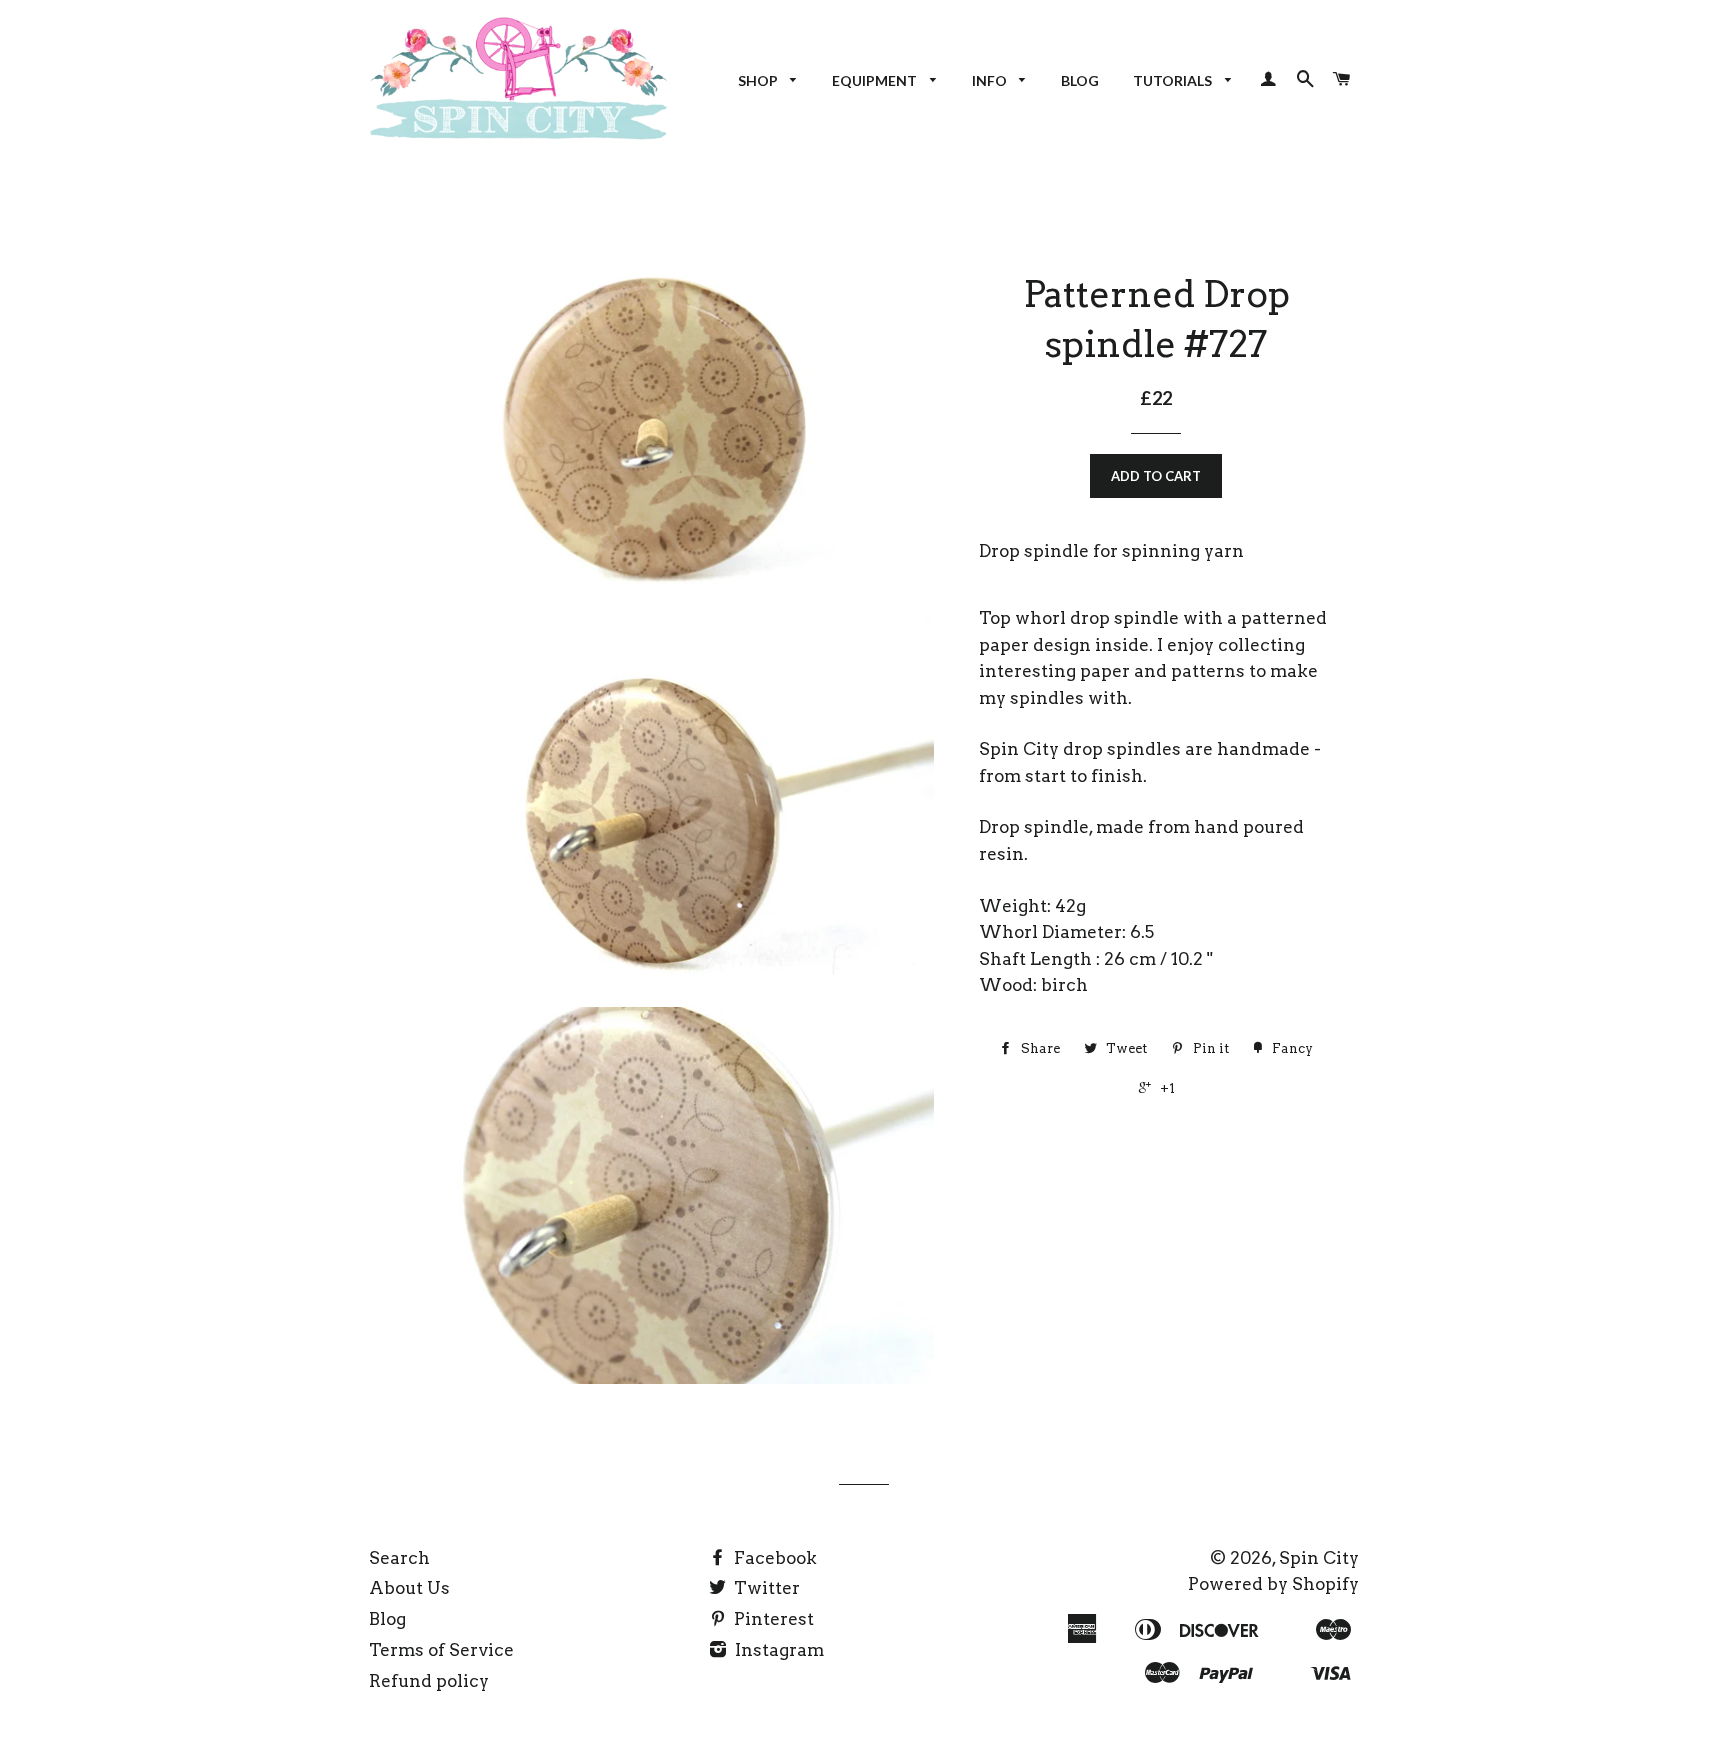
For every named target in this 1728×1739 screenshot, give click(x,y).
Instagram (777, 1650)
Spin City (1319, 1558)
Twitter (765, 1588)
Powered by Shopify (1273, 1584)
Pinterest (772, 1619)
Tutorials (1174, 80)
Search (399, 1558)
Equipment (876, 80)
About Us (409, 1588)
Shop (759, 80)
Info (991, 80)
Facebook (773, 1558)
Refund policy (429, 1681)
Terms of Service (441, 1650)
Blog (1080, 80)
